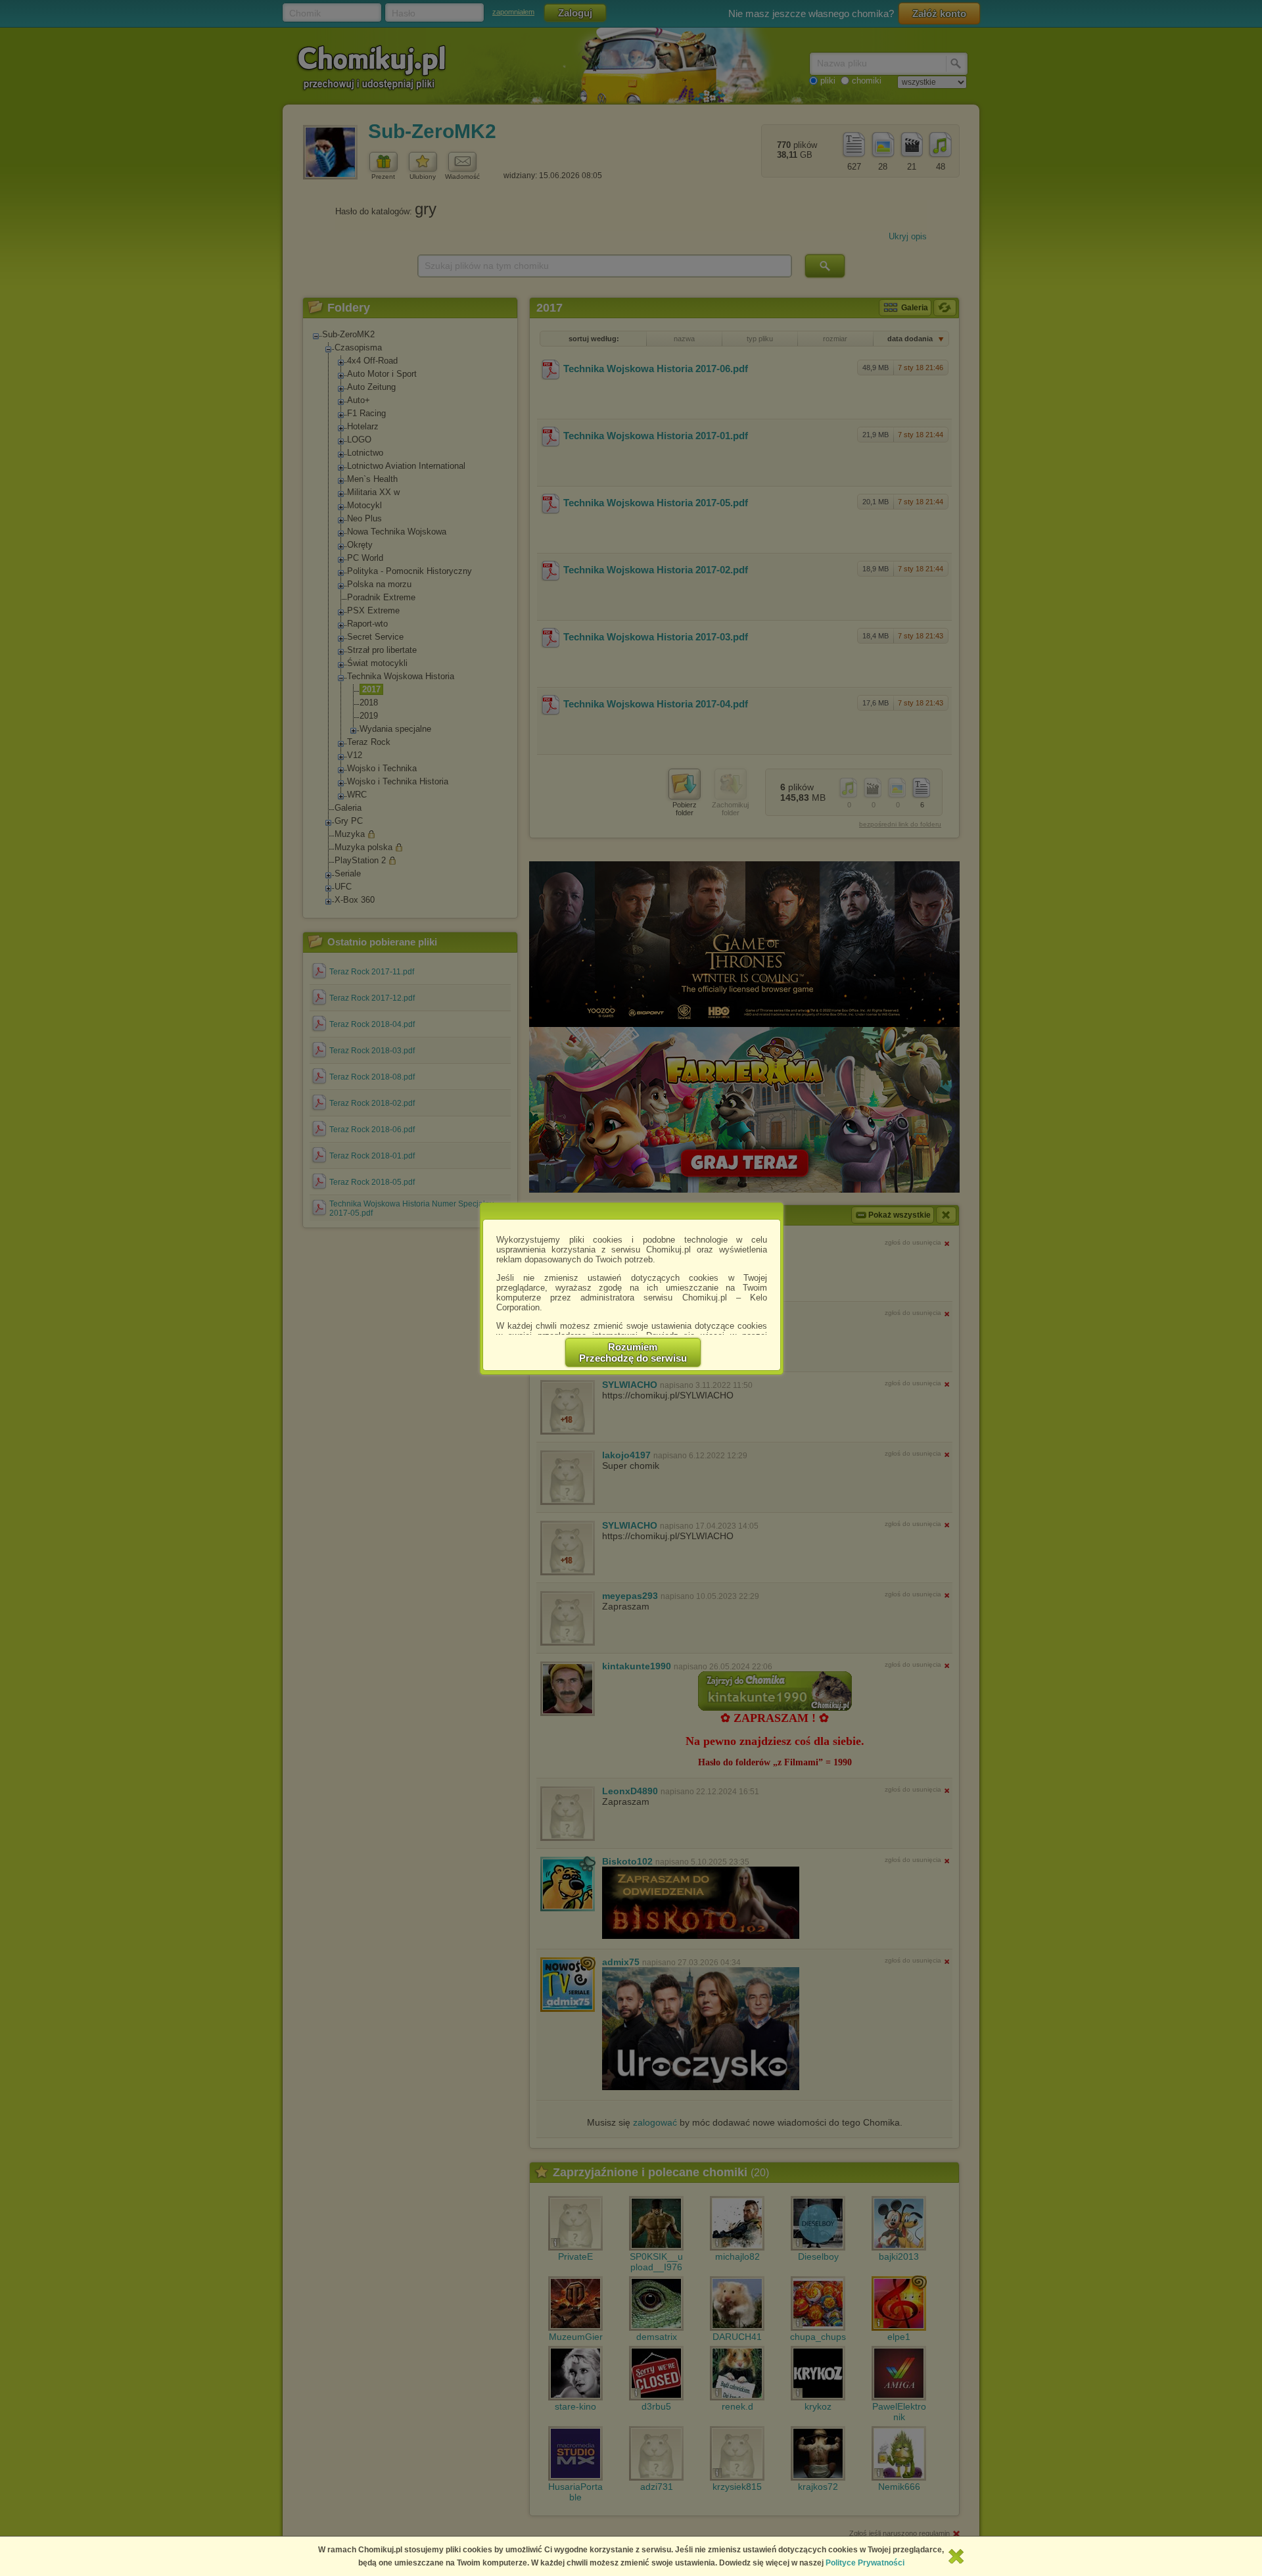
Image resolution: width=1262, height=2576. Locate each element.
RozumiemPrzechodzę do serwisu (633, 1352)
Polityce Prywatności (865, 2563)
